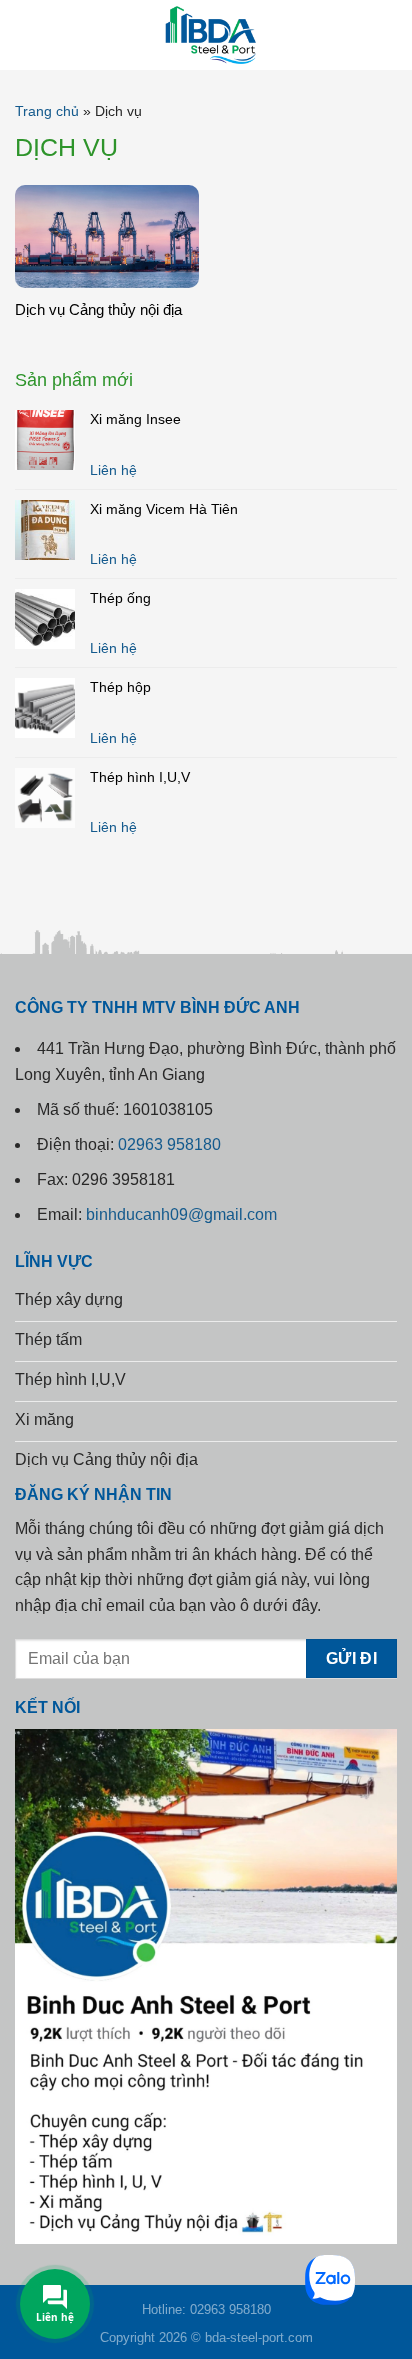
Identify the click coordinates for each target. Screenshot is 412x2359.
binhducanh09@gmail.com (181, 1214)
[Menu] (29, 35)
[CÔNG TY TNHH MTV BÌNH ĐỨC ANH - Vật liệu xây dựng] (206, 35)
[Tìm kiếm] (389, 34)
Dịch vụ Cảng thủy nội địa (98, 309)
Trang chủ (47, 111)
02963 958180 (169, 1144)
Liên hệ (113, 470)
